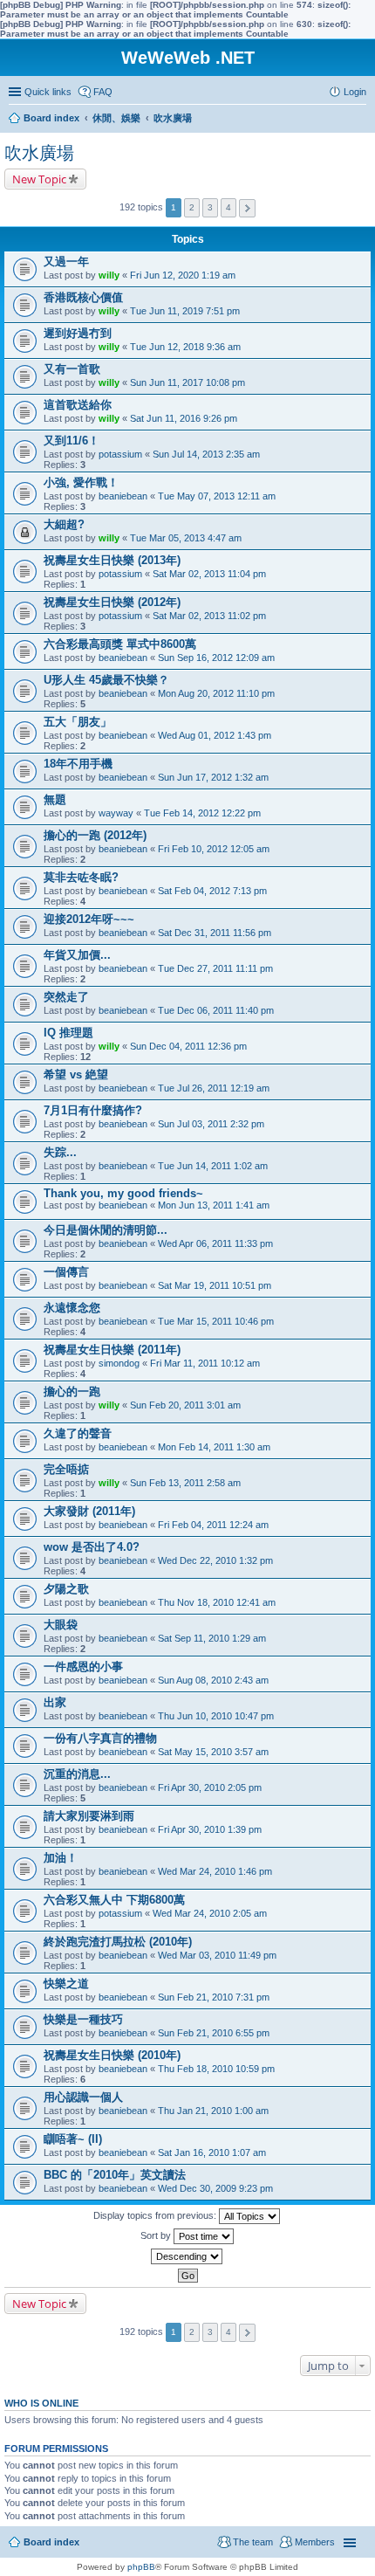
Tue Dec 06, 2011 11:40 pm (216, 1010)
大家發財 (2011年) (89, 1511)
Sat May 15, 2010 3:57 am (213, 1752)
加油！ (61, 1858)
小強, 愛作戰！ (81, 482)
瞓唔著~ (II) (73, 2139)
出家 (55, 1702)
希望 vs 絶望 (76, 1074)
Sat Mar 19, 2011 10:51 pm (215, 1285)
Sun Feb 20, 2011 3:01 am (185, 1405)
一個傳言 (66, 1272)
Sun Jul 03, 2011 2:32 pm (211, 1124)
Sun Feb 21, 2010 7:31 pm (214, 1997)
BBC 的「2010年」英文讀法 (115, 2175)
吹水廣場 (39, 153)
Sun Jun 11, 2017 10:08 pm (187, 382)
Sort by (157, 2235)
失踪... (60, 1152)
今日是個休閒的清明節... (106, 1230)
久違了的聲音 (78, 1433)
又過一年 (66, 262)
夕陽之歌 (66, 1589)
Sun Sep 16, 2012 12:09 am (216, 658)
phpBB (141, 2567)
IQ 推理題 (68, 1033)
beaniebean (123, 496)
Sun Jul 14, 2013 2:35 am (206, 454)
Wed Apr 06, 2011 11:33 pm (215, 1243)
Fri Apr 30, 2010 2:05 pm (210, 1787)
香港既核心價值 (83, 297)
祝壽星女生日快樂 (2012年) (112, 602)
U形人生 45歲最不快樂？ (106, 680)
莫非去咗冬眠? (81, 877)
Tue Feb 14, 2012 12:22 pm (202, 813)
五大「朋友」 (78, 722)
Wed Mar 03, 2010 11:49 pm (217, 1955)
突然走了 (66, 997)
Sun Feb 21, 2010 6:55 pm (214, 2033)
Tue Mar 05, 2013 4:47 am (186, 538)
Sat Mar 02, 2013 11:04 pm (209, 574)
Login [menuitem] (355, 92)
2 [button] (192, 207)
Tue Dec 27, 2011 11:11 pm (215, 968)
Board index (51, 2542)
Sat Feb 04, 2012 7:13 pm (212, 891)
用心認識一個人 (83, 2097)
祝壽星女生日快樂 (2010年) (112, 2055)
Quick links (48, 92)
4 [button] (228, 207)
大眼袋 (61, 1625)
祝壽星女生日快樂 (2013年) (112, 560)
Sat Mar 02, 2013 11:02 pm (209, 616)
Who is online (41, 2403)
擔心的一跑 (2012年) (95, 835)
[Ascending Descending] (187, 2256)
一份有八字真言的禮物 (100, 1738)
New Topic (39, 179)
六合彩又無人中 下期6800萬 (114, 1900)
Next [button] (247, 208)
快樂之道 (66, 1984)
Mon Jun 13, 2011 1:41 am (214, 1205)
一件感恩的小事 (83, 1667)
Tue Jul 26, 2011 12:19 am (214, 1088)
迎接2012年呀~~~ (89, 919)
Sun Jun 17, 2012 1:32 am (213, 777)
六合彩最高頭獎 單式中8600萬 (120, 644)
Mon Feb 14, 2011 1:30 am (214, 1447)
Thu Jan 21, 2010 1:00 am (213, 2111)
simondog (119, 1363)
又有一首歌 (72, 369)
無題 (55, 799)
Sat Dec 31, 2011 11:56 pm (215, 933)
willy (109, 275)
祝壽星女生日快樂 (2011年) (112, 1350)
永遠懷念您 (72, 1308)
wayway (116, 813)
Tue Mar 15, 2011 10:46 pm (216, 1321)
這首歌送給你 (78, 405)
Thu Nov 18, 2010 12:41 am (217, 1602)
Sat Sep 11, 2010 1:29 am (212, 1638)
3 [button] (210, 207)
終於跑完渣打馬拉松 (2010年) (118, 1942)
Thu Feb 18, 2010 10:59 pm (216, 2069)
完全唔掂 (66, 1469)
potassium (120, 454)
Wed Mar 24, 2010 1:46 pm (215, 1871)
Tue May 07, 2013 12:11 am (217, 496)
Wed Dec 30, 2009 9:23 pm (215, 2188)
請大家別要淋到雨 (89, 1816)
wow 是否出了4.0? (92, 1547)
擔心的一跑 (72, 1391)
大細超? (64, 524)
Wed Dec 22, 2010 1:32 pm (215, 1560)
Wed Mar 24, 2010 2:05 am (210, 1913)
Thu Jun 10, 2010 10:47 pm (216, 1716)
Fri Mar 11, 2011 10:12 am (205, 1363)
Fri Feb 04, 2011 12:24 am (213, 1525)
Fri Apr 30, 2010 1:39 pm (210, 1829)
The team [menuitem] (253, 2542)
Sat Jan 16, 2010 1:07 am (212, 2152)
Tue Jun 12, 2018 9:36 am (185, 347)
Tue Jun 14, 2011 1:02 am (213, 1166)
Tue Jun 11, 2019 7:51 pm (185, 311)
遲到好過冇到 (78, 333)
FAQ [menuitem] (103, 92)
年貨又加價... (77, 955)
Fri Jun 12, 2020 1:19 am (183, 275)
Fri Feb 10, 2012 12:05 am (214, 849)
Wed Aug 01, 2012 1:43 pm (215, 735)
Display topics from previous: (156, 2215)
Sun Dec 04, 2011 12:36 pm (188, 1046)
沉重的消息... (77, 1774)
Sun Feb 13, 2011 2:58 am (185, 1483)
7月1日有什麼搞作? (93, 1110)
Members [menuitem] (315, 2542)
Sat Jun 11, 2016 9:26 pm (184, 418)
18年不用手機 (78, 764)
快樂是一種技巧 (83, 2019)
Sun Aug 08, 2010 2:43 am (213, 1680)
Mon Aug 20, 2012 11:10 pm (216, 693)
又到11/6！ (72, 441)
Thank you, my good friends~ (123, 1193)
